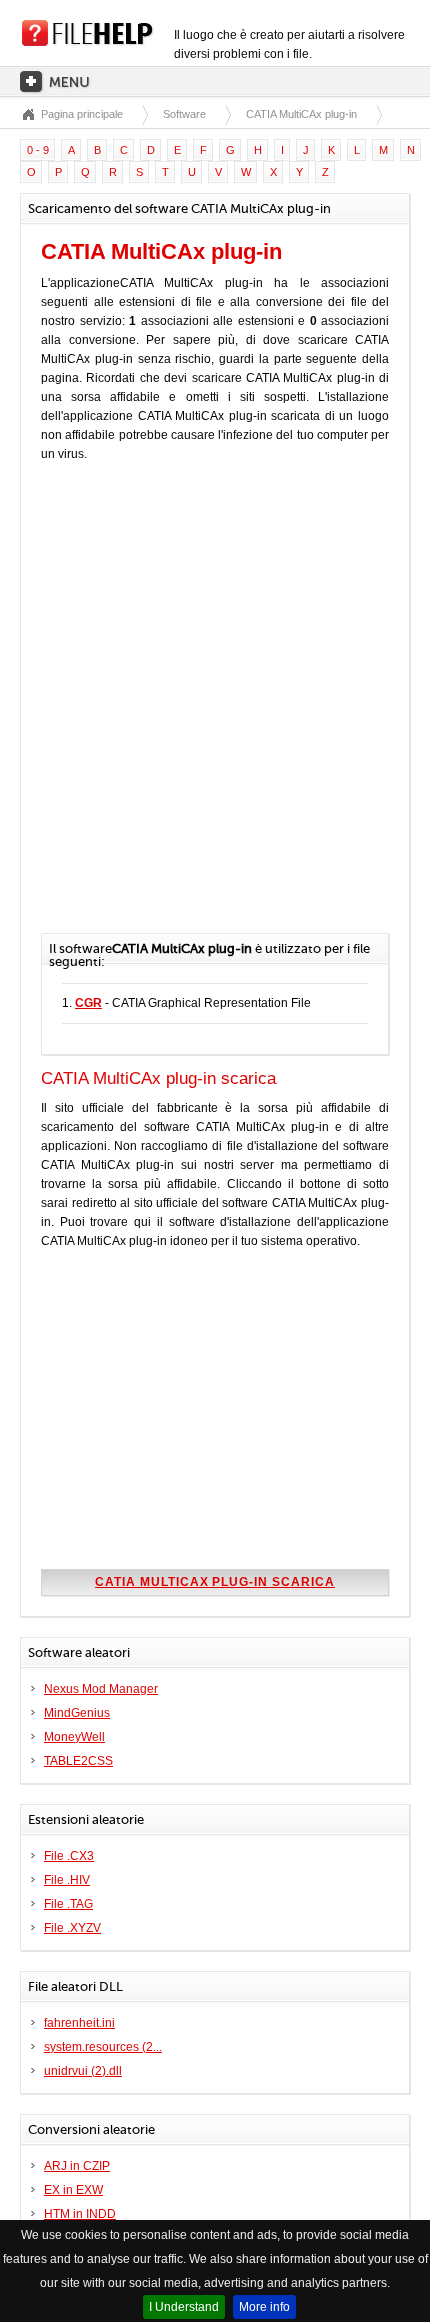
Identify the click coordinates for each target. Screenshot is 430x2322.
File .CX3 (69, 1856)
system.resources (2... (103, 2047)
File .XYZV (72, 1928)
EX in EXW (73, 2190)
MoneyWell (74, 1737)
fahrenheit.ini (79, 2023)
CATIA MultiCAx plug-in (301, 114)
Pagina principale (82, 114)
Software (184, 114)
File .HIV (67, 1880)
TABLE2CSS (78, 1761)
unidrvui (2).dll (83, 2071)
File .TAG (68, 1904)
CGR (88, 1003)
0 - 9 (38, 150)
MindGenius (77, 1713)
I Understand (184, 2307)
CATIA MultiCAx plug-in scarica (215, 1582)
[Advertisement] (215, 708)
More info (264, 2307)
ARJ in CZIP (77, 2166)
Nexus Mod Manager (101, 1689)
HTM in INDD (80, 2214)
